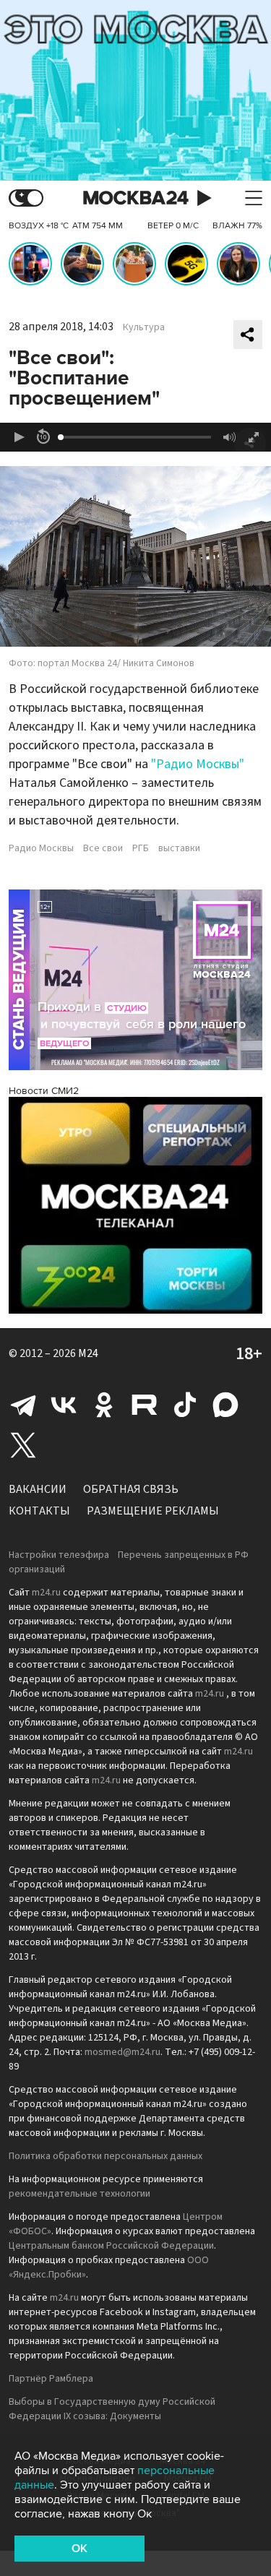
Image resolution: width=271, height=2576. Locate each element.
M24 (88, 1353)
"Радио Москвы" (198, 764)
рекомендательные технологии (79, 2194)
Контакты (39, 1511)
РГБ (141, 848)
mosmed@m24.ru (122, 2052)
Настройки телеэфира (59, 1555)
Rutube (145, 1405)
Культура (144, 327)
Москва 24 (136, 198)
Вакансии (38, 1489)
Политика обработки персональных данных (106, 2156)
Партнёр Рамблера (51, 2379)
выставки (179, 848)
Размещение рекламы (153, 1511)
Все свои (103, 848)
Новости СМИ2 (44, 1091)
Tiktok (185, 1405)
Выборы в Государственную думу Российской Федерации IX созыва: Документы (112, 2409)
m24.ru (46, 1593)
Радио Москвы (41, 848)
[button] (19, 437)
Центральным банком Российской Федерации (111, 2246)
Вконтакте (64, 1405)
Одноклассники (104, 1405)
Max (225, 1405)
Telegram (23, 1405)
